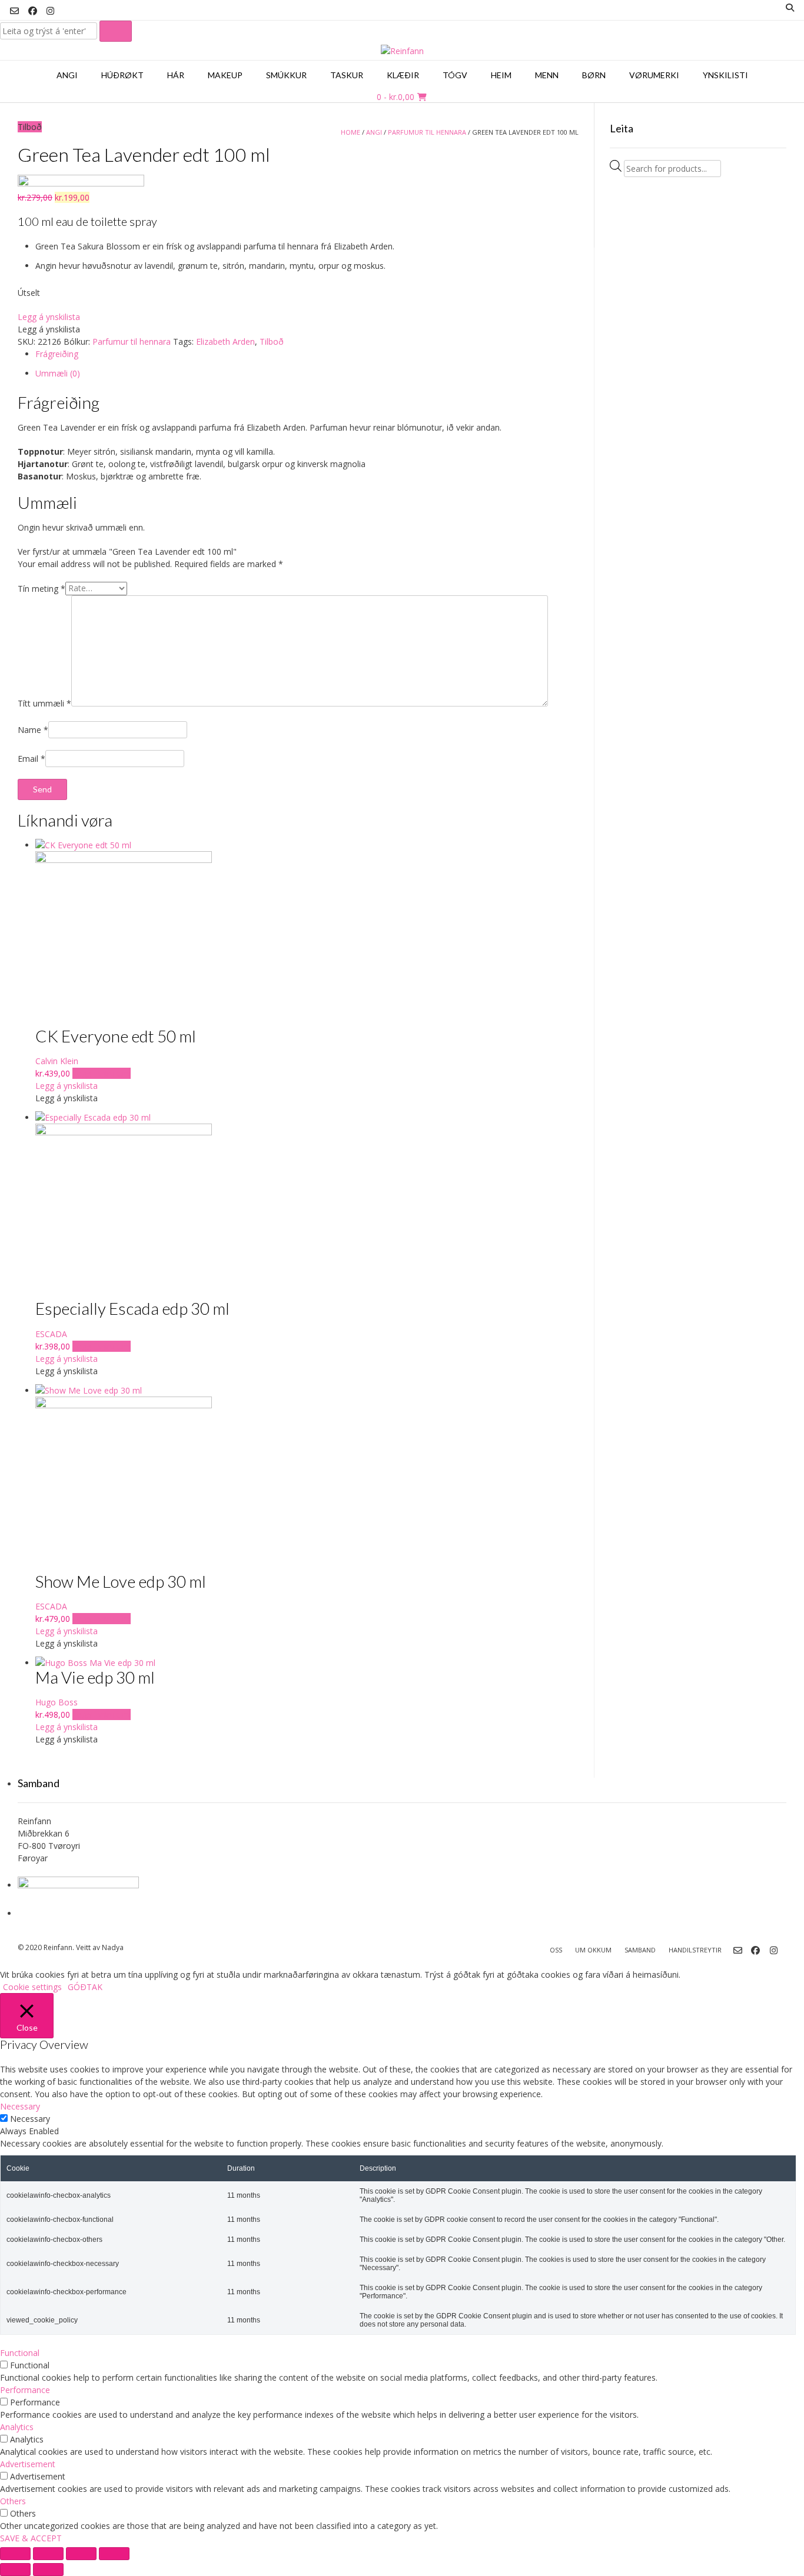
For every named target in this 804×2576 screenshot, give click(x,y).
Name (33, 730)
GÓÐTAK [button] (85, 1987)
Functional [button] (20, 2353)
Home (350, 132)
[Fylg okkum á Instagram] (51, 11)
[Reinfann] (402, 51)
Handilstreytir (695, 1950)
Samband (640, 1950)
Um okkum (593, 1950)
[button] (49, 317)
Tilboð (272, 341)
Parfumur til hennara (427, 132)
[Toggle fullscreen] (48, 2554)
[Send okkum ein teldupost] (14, 11)
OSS (556, 1950)
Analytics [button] (17, 2427)
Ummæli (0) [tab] (58, 373)
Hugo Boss (57, 1702)
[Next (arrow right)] (48, 2570)
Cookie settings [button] (32, 1987)
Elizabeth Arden (225, 341)
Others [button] (13, 2501)
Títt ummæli (44, 703)
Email (31, 759)
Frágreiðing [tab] (57, 354)
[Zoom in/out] (15, 2554)
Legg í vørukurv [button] (102, 1073)
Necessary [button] (20, 2106)
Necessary (30, 2119)
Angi (374, 132)
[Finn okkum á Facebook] (33, 11)
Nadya (113, 1947)
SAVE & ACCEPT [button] (31, 2538)
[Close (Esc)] (114, 2554)
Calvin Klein (57, 1061)
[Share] (81, 2554)
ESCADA (51, 1334)
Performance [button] (25, 2390)
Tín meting (41, 588)
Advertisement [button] (28, 2464)
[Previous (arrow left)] (15, 2570)
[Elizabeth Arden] (81, 183)
